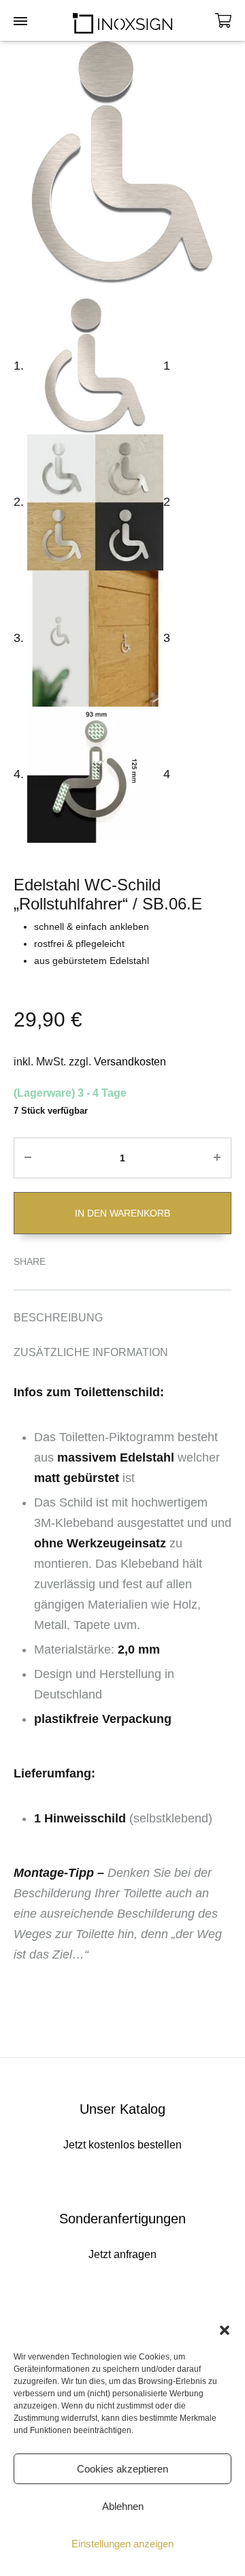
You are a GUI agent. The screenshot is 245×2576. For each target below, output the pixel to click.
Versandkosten (130, 1062)
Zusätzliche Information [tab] (91, 1352)
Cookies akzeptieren (122, 2469)
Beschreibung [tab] (58, 1318)
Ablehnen (123, 2506)
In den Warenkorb (122, 1213)
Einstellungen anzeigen (122, 2544)
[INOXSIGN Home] (122, 20)
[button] (225, 2330)
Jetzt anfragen (122, 2254)
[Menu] (20, 22)
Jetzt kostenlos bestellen (122, 2145)
